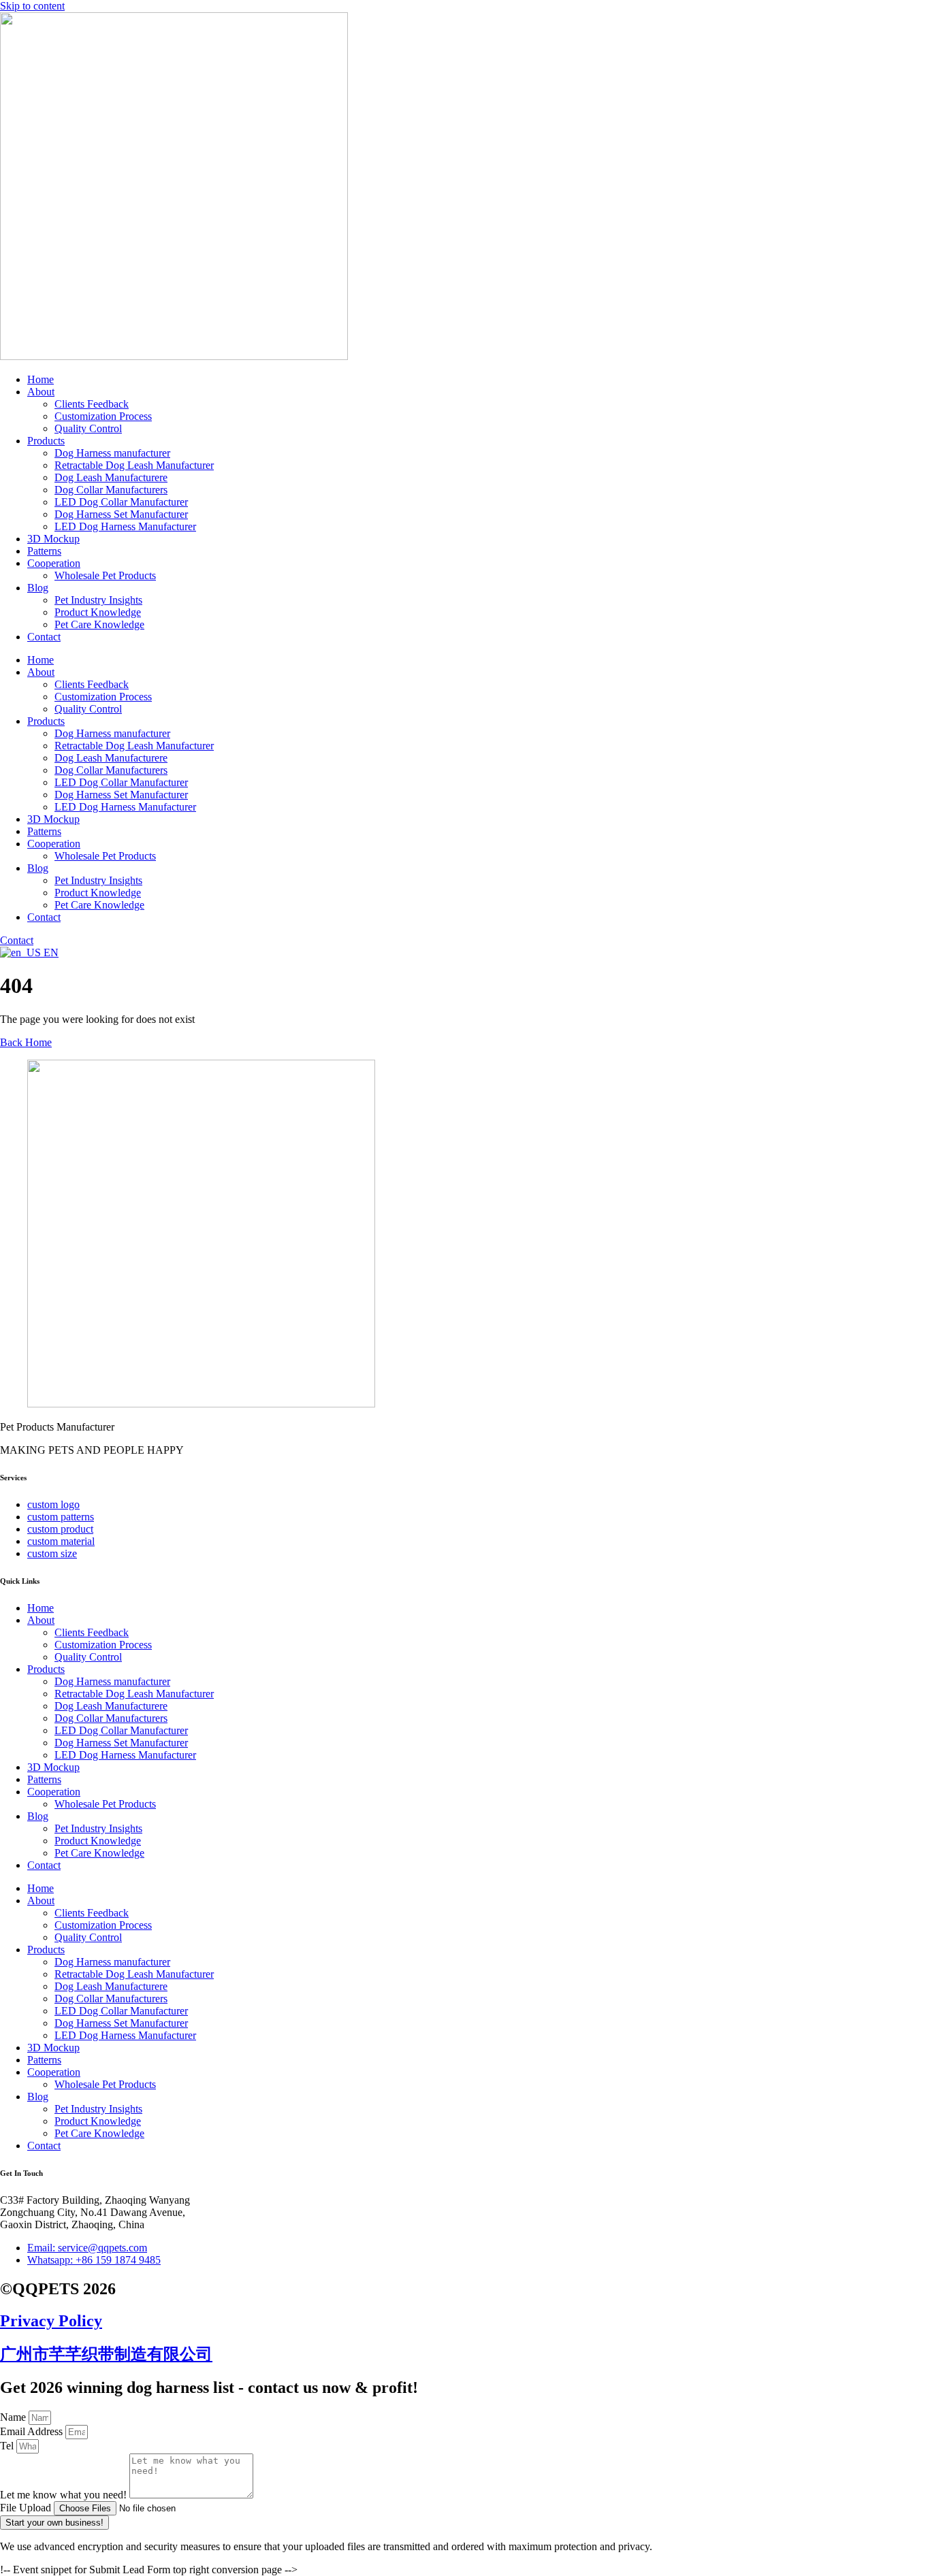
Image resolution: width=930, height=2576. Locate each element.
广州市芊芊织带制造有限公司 (106, 2354)
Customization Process (103, 416)
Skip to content (32, 6)
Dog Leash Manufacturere (111, 477)
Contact (44, 637)
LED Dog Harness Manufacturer (125, 526)
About (41, 392)
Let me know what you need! (65, 2495)
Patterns (44, 551)
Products (46, 441)
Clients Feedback (92, 404)
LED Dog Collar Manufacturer (121, 502)
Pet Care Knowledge (99, 624)
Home (41, 379)
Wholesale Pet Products (105, 575)
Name (14, 2417)
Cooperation (54, 563)
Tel (8, 2446)
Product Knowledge (98, 612)
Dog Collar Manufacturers (111, 490)
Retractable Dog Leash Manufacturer (134, 465)
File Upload (27, 2508)
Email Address (33, 2431)
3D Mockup (53, 539)
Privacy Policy (51, 2321)
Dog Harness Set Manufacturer (121, 514)
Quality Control (88, 428)
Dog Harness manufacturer (112, 453)
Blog (38, 588)
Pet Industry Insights (98, 600)
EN (50, 952)
